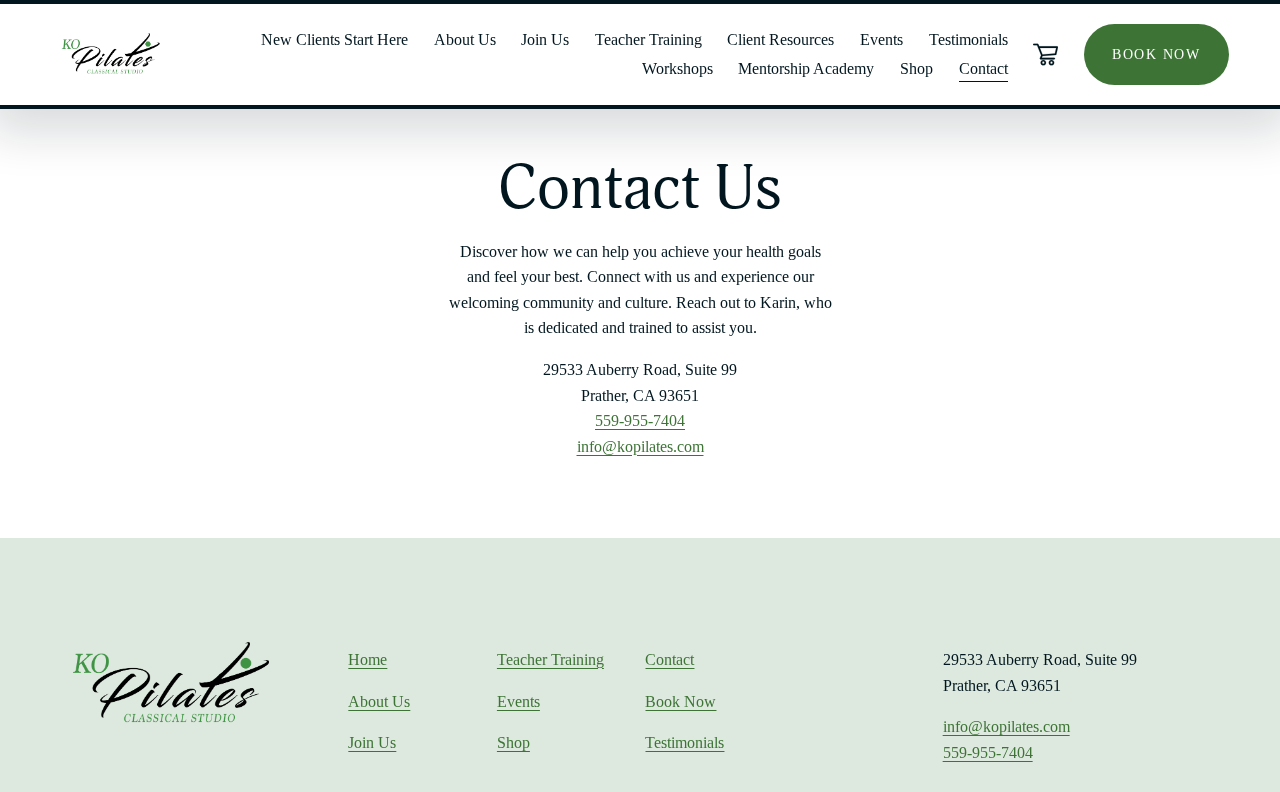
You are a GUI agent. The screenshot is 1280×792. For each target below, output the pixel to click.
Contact (983, 68)
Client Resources (780, 39)
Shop (513, 742)
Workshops (677, 68)
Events (881, 39)
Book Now (680, 701)
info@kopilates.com (640, 446)
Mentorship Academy (806, 68)
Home (367, 659)
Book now (1156, 54)
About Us (465, 39)
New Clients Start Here (334, 39)
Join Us (372, 742)
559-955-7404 (640, 420)
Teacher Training (648, 39)
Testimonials (968, 39)
